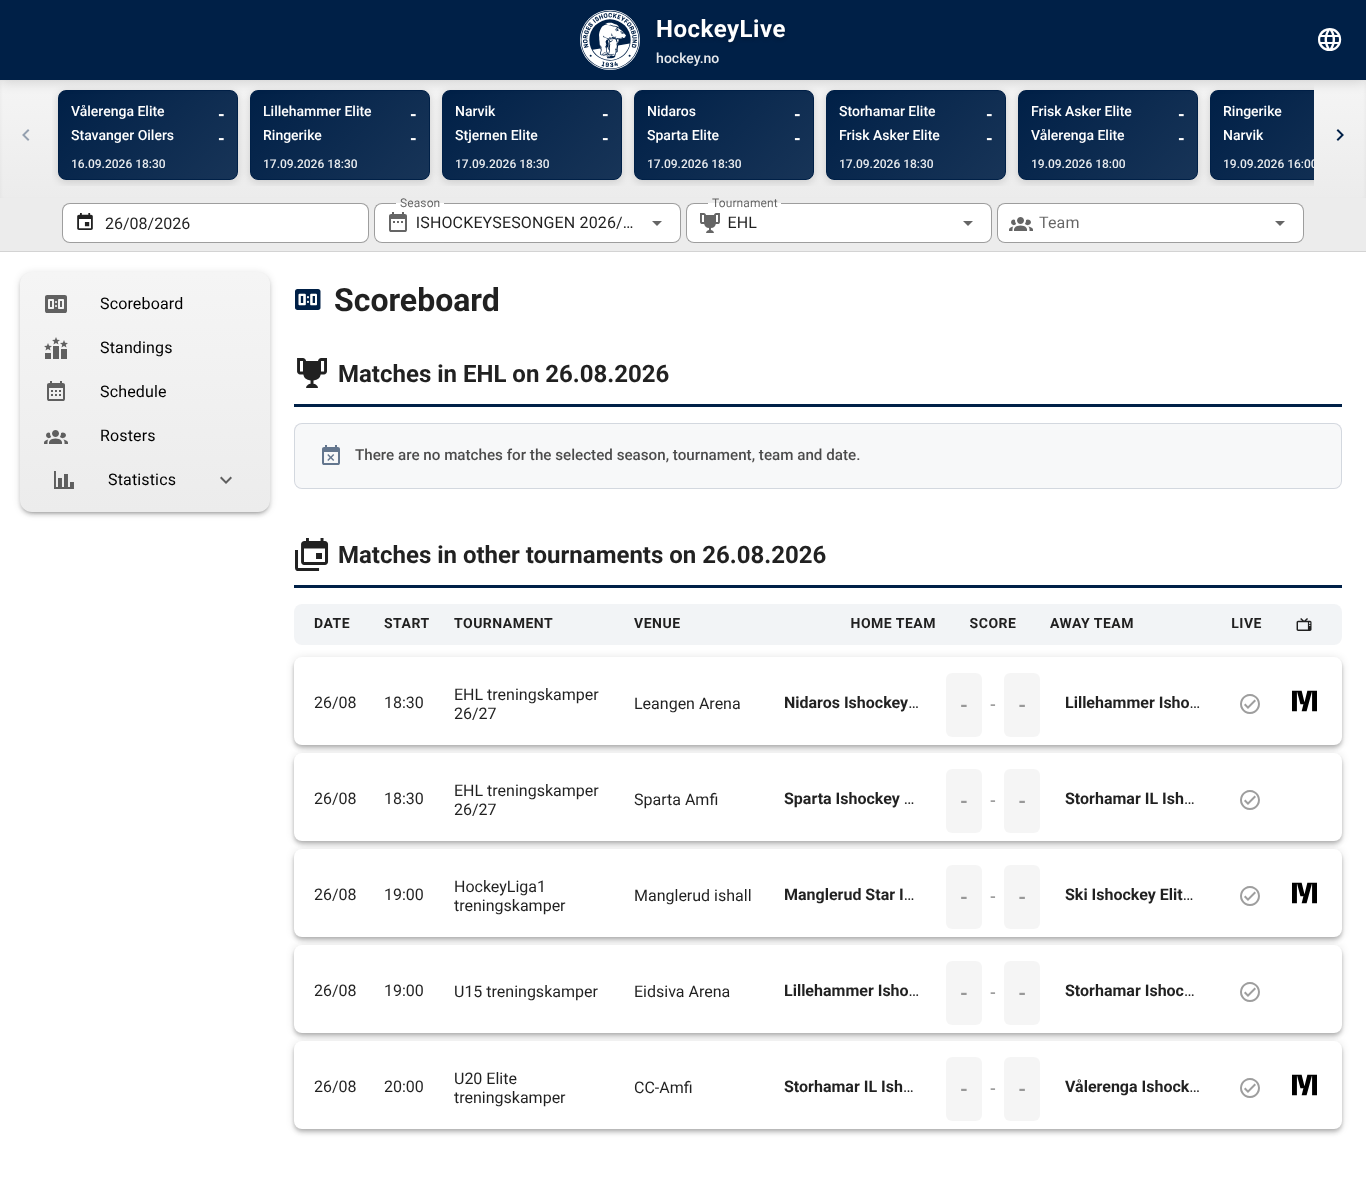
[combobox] (527, 223)
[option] (145, 304)
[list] (145, 392)
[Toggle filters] (1330, 40)
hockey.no (687, 59)
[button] (936, 223)
